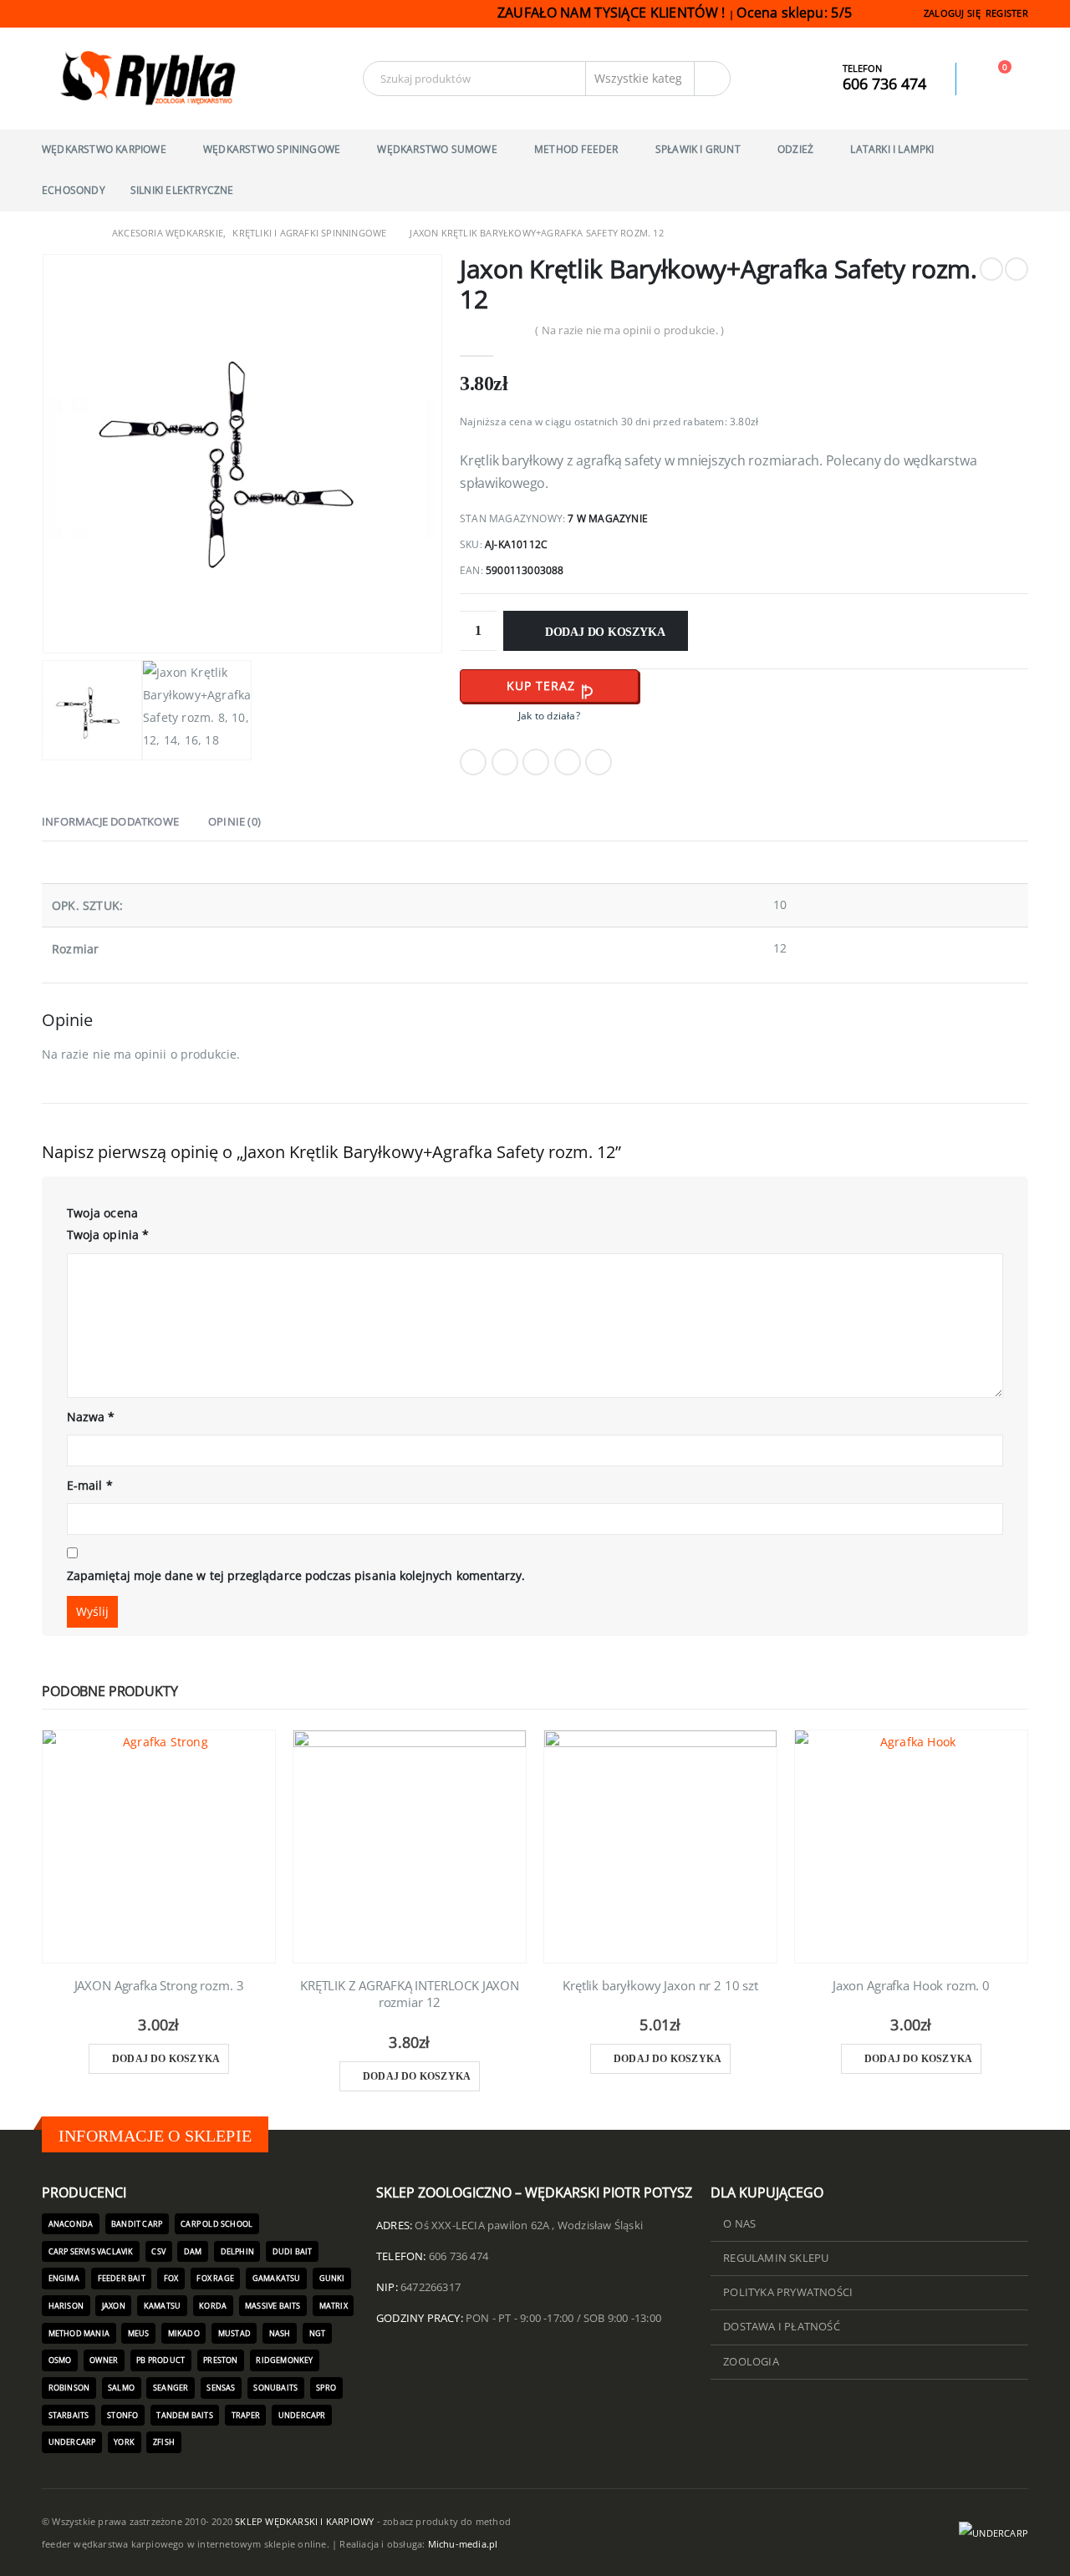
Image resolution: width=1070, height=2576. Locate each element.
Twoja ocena (102, 1213)
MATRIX (334, 2306)
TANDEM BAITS (184, 2415)
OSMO (60, 2360)
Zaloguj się (952, 13)
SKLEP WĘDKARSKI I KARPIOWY (304, 2521)
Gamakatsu (277, 2278)
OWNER (104, 2360)
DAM (193, 2251)
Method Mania (79, 2333)
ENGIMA (64, 2278)
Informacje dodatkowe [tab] (110, 821)
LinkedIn (536, 762)
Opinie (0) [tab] (234, 821)
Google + (568, 762)
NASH (280, 2333)
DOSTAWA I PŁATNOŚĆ (782, 2327)
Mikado (184, 2333)
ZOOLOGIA (751, 2362)
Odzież (795, 149)
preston (220, 2360)
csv (158, 2251)
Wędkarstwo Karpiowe (104, 149)
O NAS (739, 2224)
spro (326, 2388)
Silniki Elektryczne (182, 190)
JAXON (114, 2306)
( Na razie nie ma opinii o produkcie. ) (629, 330)
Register (1007, 13)
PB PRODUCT (160, 2360)
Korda (213, 2306)
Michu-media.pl (463, 2544)
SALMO (121, 2388)
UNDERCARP (72, 2442)
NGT (318, 2333)
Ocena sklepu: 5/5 (796, 13)
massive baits (273, 2306)
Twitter (505, 762)
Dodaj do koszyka (605, 632)
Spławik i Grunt (698, 149)
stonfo (122, 2415)
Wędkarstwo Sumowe (437, 149)
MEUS (139, 2333)
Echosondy (74, 190)
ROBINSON (69, 2388)
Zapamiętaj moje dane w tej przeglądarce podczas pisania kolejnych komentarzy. (296, 1575)
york (124, 2442)
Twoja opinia (108, 1235)
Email (599, 762)
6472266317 (431, 2287)
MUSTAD (234, 2333)
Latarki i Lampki (892, 149)
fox (171, 2278)
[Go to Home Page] (48, 233)
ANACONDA (71, 2224)
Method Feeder (576, 149)
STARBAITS (69, 2415)
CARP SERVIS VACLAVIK (91, 2251)
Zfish (164, 2442)
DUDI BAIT (293, 2251)
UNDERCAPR (302, 2415)
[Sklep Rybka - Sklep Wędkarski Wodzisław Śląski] (146, 79)
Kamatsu (162, 2306)
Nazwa (91, 1417)
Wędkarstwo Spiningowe (272, 149)
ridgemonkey (284, 2360)
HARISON (66, 2306)
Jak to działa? (549, 716)
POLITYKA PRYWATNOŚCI (788, 2292)
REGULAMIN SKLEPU (776, 2258)
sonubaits (275, 2388)
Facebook (473, 762)
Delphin (237, 2251)
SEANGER (171, 2388)
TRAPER (246, 2415)
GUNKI (332, 2278)
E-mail (90, 1485)
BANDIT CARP (137, 2224)
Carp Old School (217, 2224)
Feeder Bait (122, 2278)
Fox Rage (215, 2278)
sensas (221, 2388)
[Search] (712, 79)
